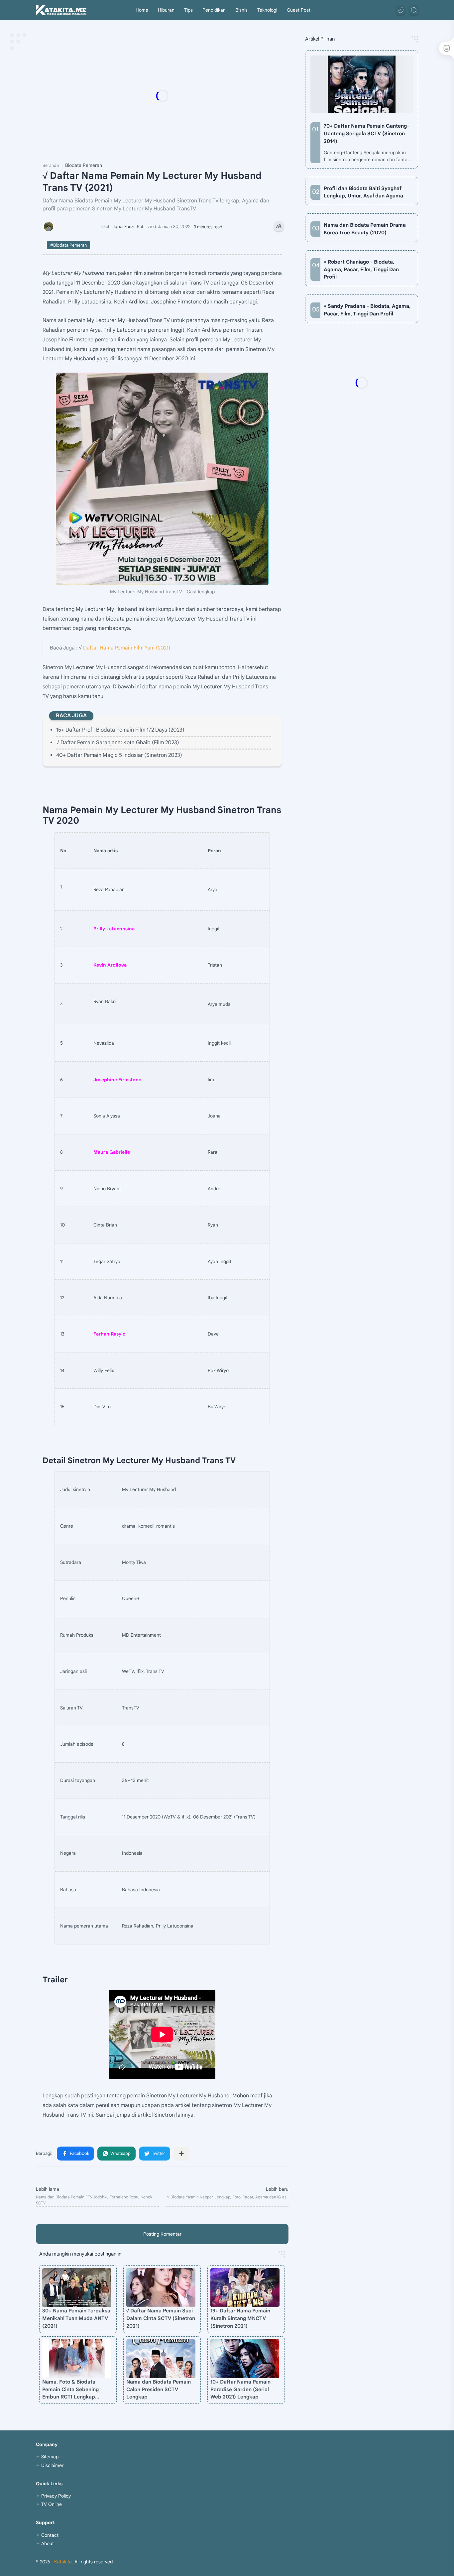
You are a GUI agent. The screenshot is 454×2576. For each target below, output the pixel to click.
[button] (400, 10)
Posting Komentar (162, 2234)
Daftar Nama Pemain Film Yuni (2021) (127, 648)
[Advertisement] (175, 96)
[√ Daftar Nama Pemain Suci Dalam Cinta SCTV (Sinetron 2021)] (161, 2288)
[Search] (414, 10)
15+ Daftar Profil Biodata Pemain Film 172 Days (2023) (120, 730)
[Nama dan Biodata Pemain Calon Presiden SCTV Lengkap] (161, 2359)
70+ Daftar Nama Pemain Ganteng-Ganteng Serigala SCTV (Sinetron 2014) (366, 133)
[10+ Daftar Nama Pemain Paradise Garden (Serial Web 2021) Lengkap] (245, 2359)
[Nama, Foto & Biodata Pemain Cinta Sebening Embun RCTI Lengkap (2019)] (77, 2359)
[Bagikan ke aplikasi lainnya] (181, 2154)
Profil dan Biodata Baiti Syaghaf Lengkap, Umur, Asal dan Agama (363, 192)
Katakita (63, 2562)
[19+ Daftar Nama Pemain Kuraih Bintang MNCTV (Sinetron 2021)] (245, 2288)
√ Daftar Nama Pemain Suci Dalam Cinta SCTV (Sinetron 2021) (161, 2318)
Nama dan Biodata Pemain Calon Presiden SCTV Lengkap (159, 2389)
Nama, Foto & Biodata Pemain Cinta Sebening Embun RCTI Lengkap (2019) (70, 2390)
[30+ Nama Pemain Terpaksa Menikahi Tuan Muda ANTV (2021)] (77, 2288)
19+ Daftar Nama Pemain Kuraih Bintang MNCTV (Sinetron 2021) (240, 2318)
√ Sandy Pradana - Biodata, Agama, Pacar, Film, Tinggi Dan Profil (367, 310)
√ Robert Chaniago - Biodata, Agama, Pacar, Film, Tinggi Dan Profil (361, 269)
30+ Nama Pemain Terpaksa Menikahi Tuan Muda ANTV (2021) (76, 2318)
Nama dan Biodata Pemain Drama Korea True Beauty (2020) (365, 229)
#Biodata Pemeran (68, 245)
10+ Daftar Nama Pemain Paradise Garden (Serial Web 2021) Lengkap (240, 2389)
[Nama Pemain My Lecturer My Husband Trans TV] (162, 479)
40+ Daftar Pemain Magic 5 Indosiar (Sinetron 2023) (119, 755)
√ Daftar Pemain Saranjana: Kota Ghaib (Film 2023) (118, 743)
